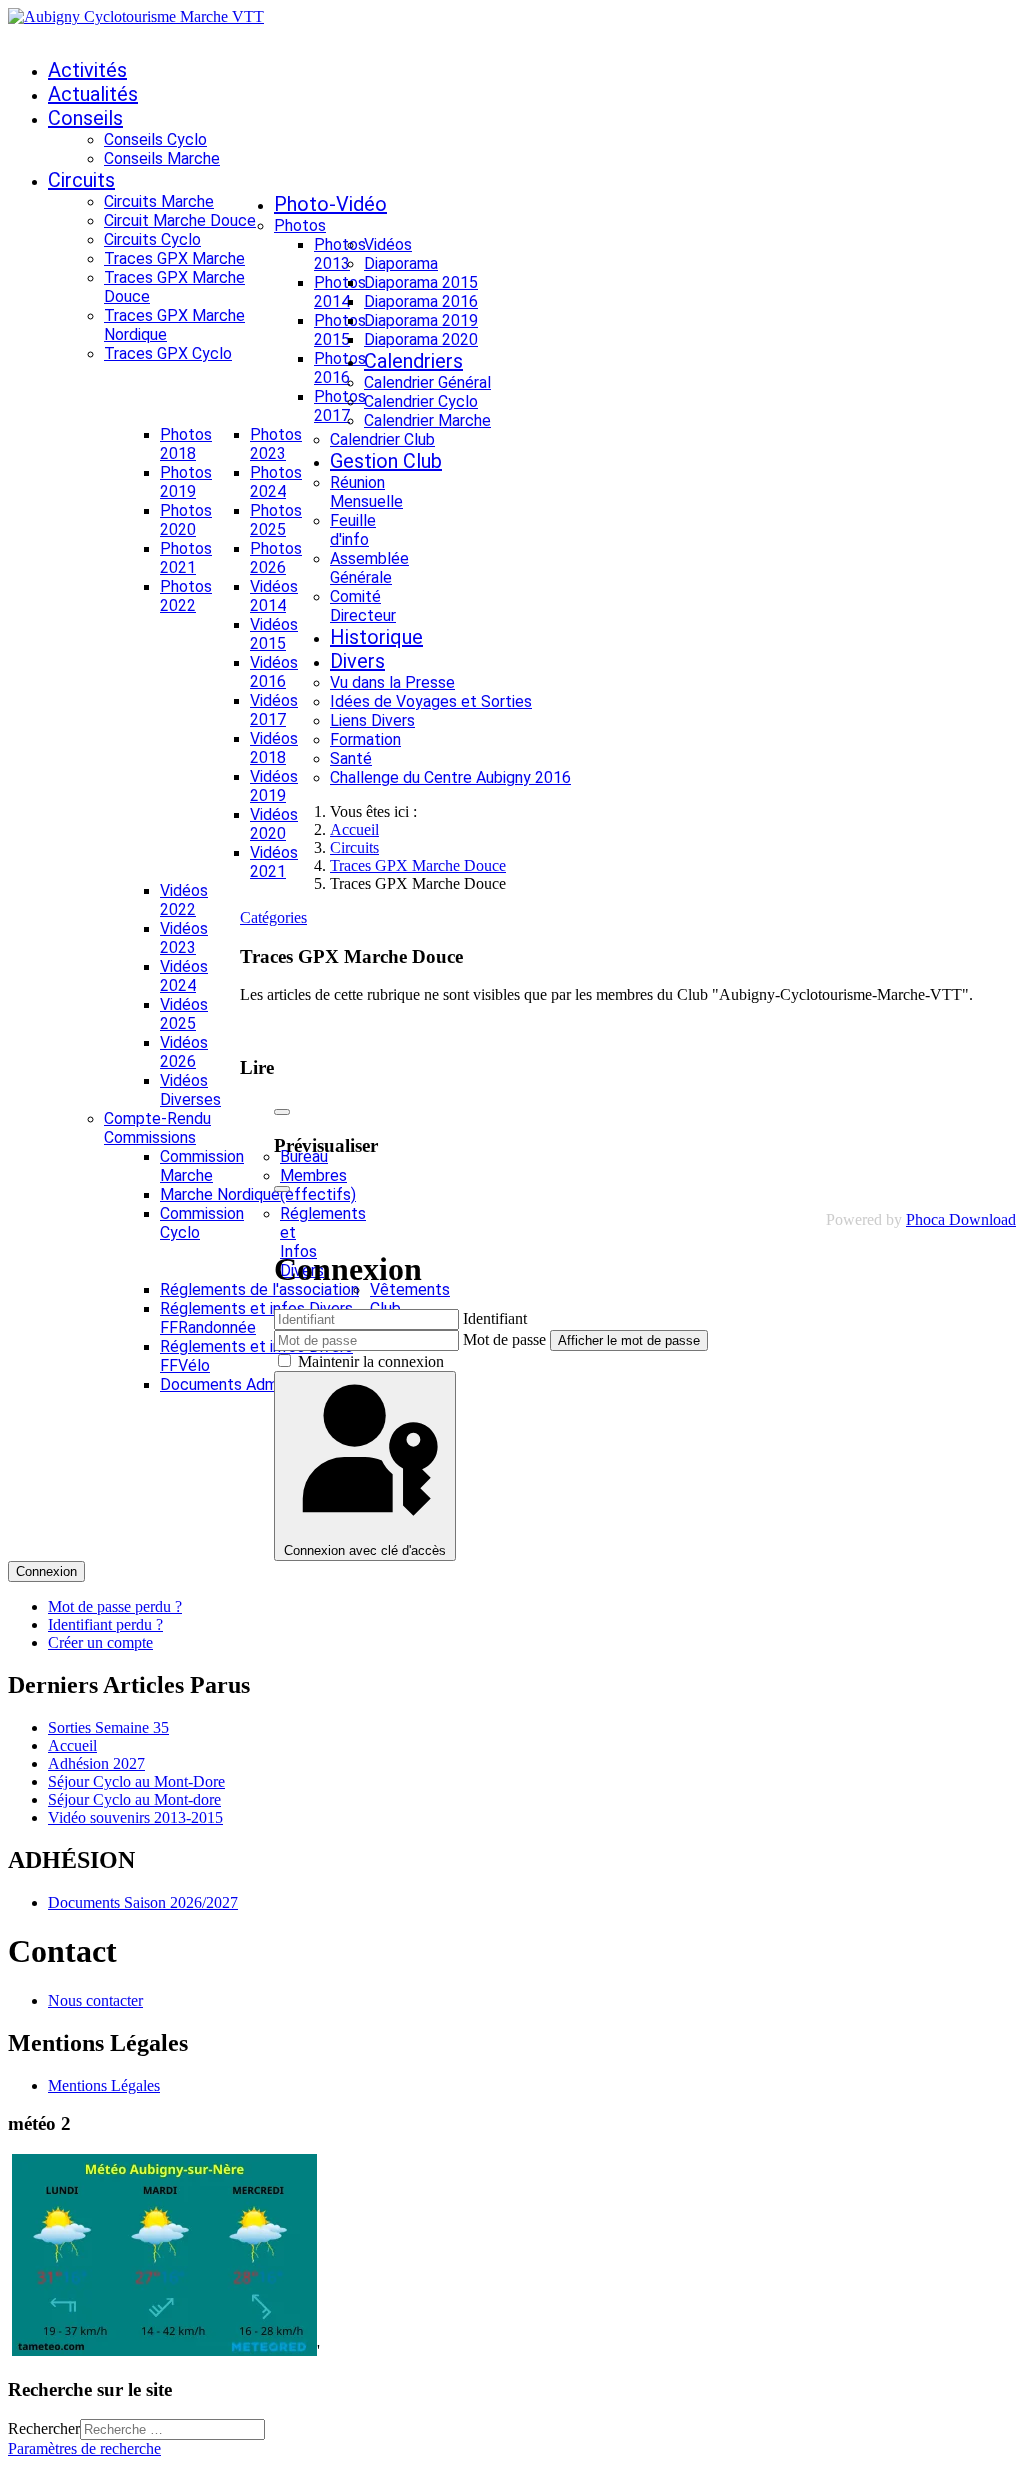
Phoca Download (961, 1219)
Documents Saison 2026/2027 (143, 1902)
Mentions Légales (104, 2085)
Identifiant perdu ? (105, 1624)
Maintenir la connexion (371, 1361)
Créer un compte (100, 1642)
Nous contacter (95, 2000)
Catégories (273, 917)
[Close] (282, 1112)
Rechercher (44, 2428)
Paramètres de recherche (84, 2448)
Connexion (46, 1571)
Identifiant (495, 1318)
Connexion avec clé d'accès (365, 1550)
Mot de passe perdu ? (115, 1606)
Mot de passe (504, 1339)
